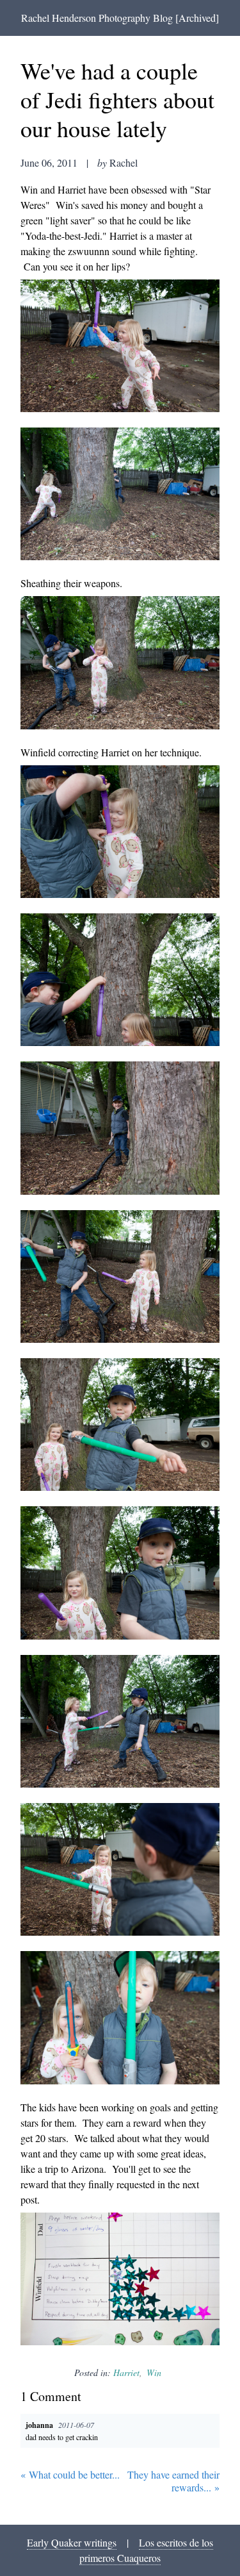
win (154, 2372)
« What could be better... (70, 2475)
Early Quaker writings (72, 2542)
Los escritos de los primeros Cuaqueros (146, 2550)
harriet (126, 2372)
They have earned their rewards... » (173, 2481)
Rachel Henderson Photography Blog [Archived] (120, 18)
